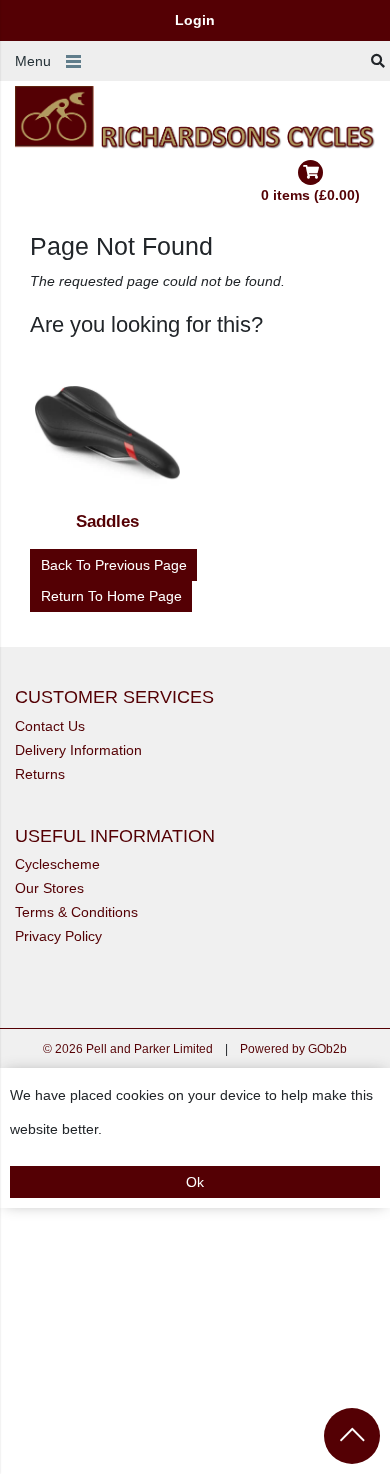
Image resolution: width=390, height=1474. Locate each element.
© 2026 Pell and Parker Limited (128, 1049)
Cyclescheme (57, 864)
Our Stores (49, 888)
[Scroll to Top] (352, 1436)
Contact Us (50, 726)
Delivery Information (78, 750)
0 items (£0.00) (310, 195)
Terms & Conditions (76, 912)
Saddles (107, 521)
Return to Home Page (111, 596)
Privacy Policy (58, 936)
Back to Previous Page (114, 565)
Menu (33, 61)
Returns (40, 774)
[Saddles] (108, 437)
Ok (195, 1182)
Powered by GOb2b (293, 1049)
